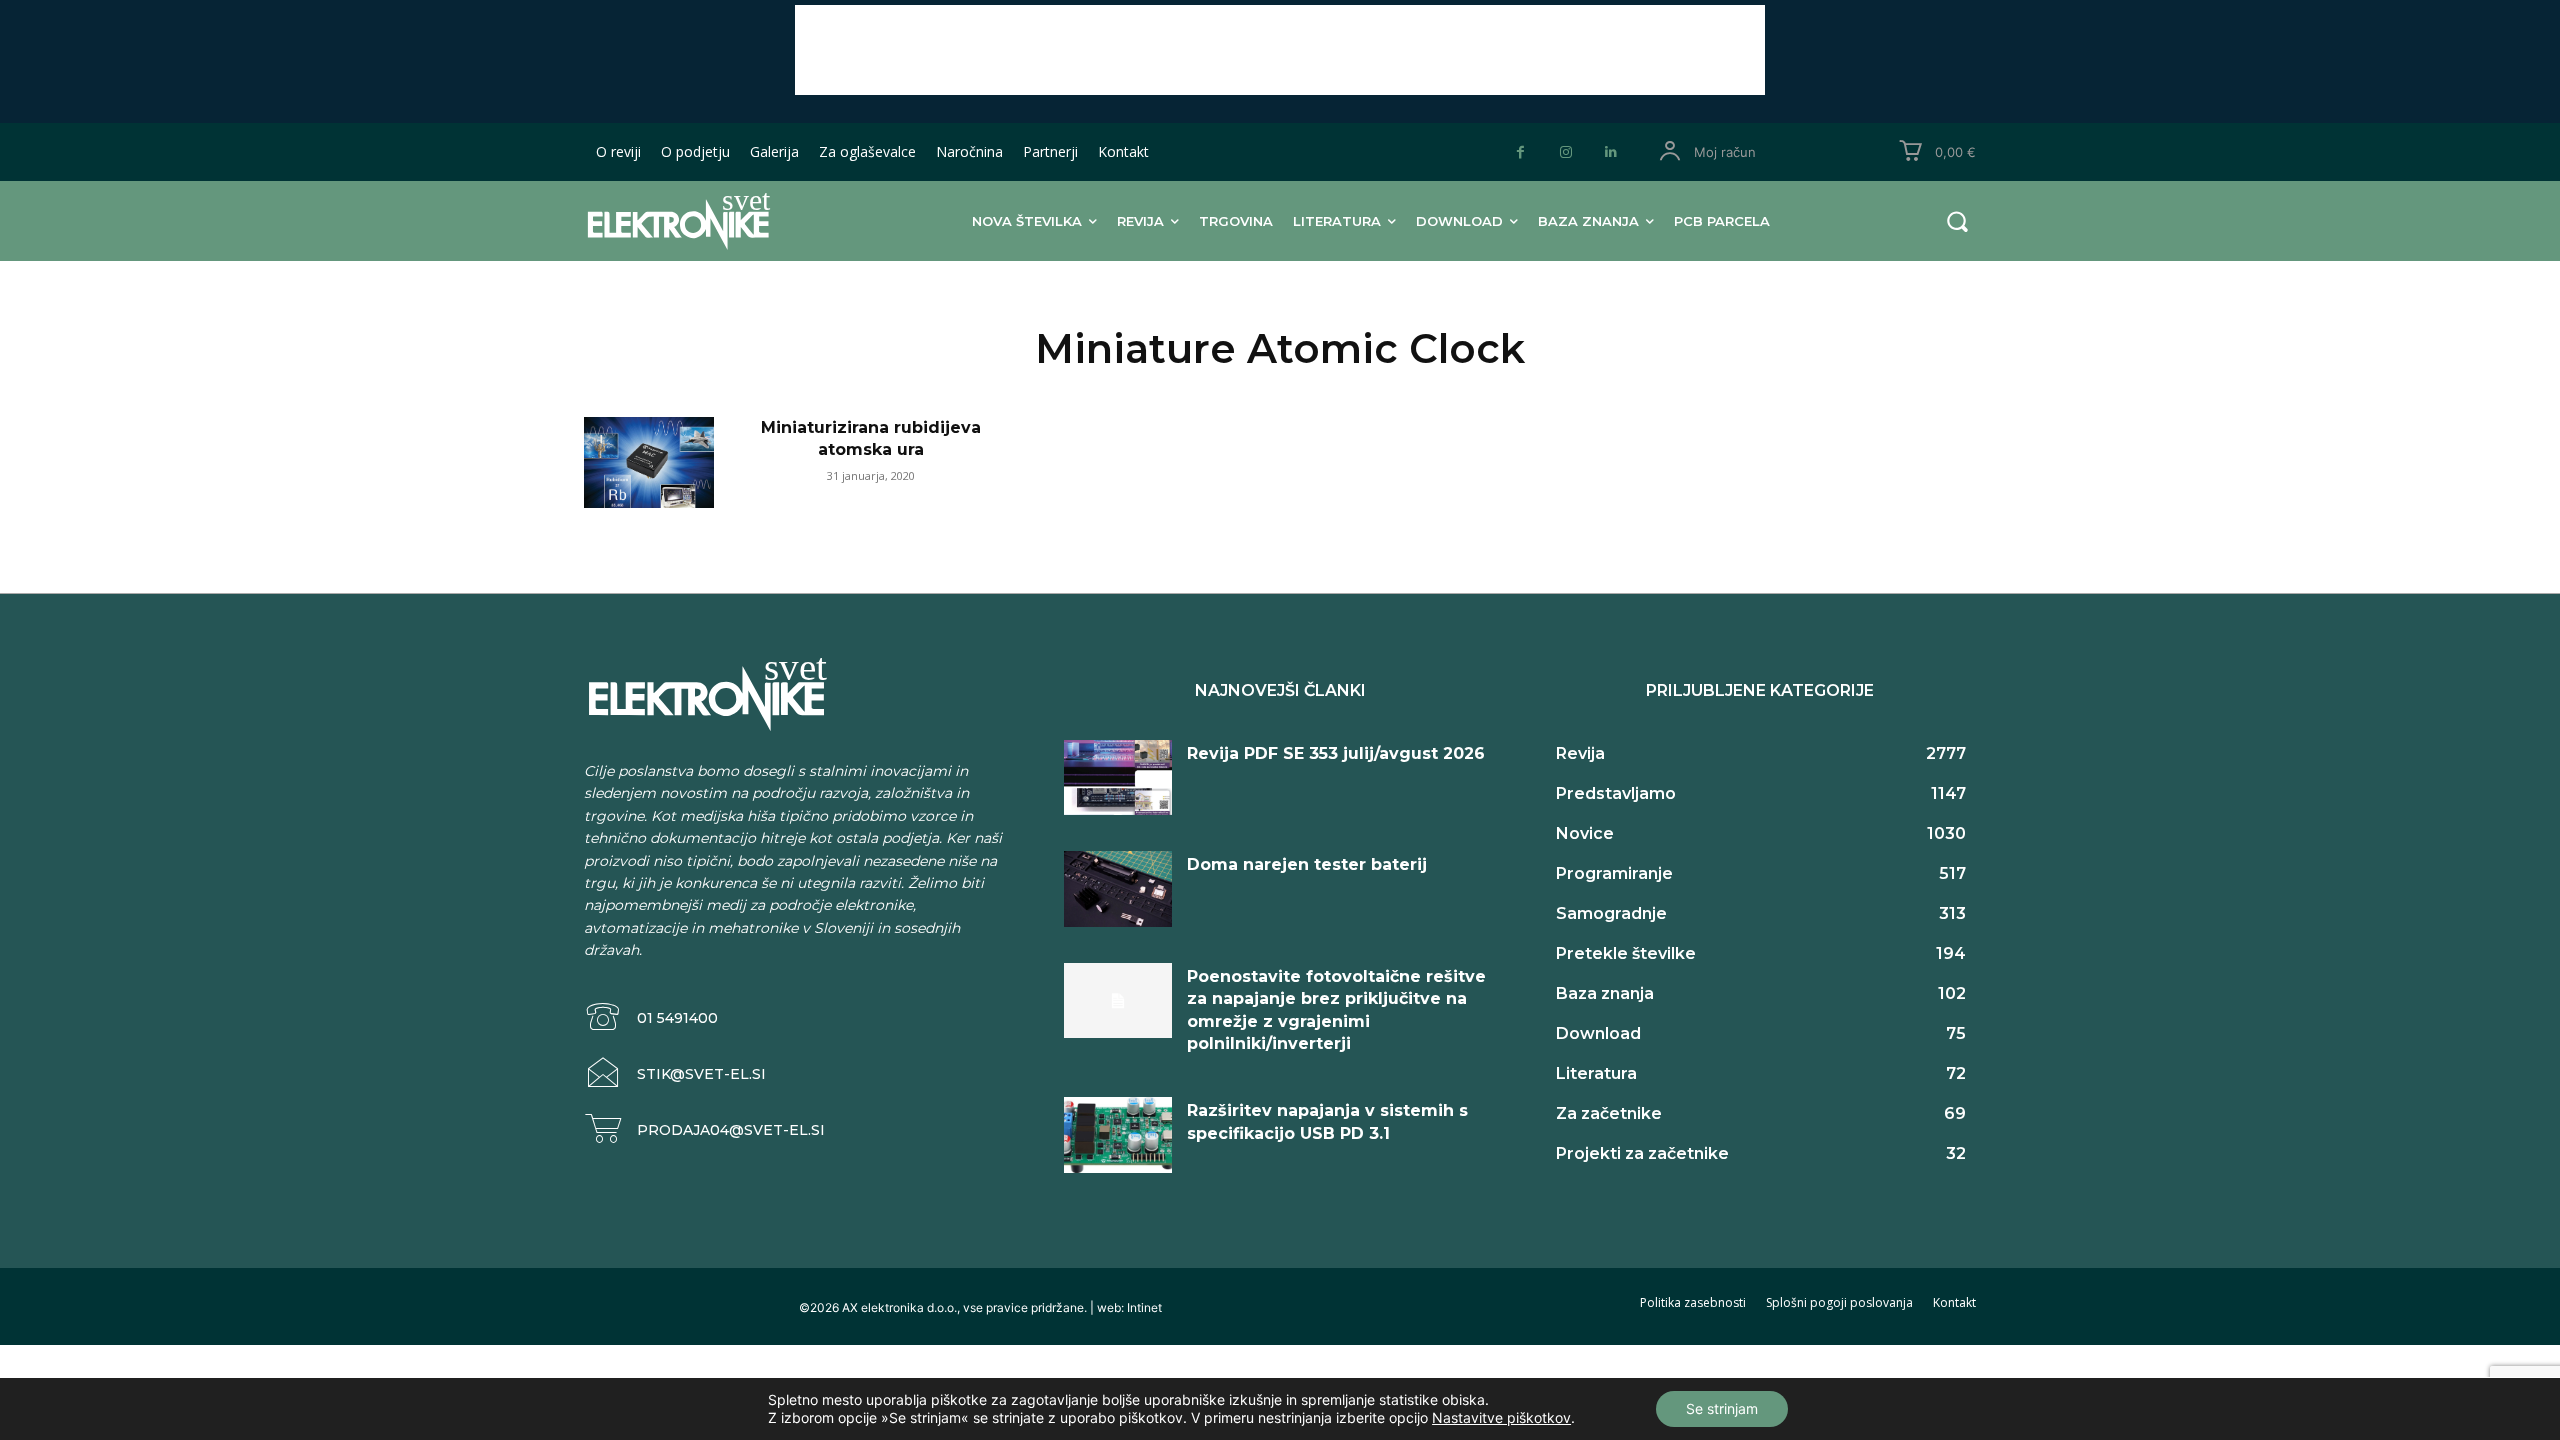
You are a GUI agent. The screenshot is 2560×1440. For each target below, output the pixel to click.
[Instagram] (1565, 152)
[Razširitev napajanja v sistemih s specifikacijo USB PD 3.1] (1118, 1135)
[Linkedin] (1610, 152)
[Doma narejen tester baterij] (1118, 889)
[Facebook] (1520, 152)
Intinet (1144, 1307)
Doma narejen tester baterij (1307, 864)
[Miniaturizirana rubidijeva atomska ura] (649, 462)
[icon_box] (651, 1017)
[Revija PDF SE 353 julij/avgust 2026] (1118, 778)
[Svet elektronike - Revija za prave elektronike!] (709, 220)
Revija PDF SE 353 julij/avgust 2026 (1336, 753)
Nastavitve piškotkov (1501, 1417)
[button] (1957, 221)
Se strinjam (1722, 1408)
